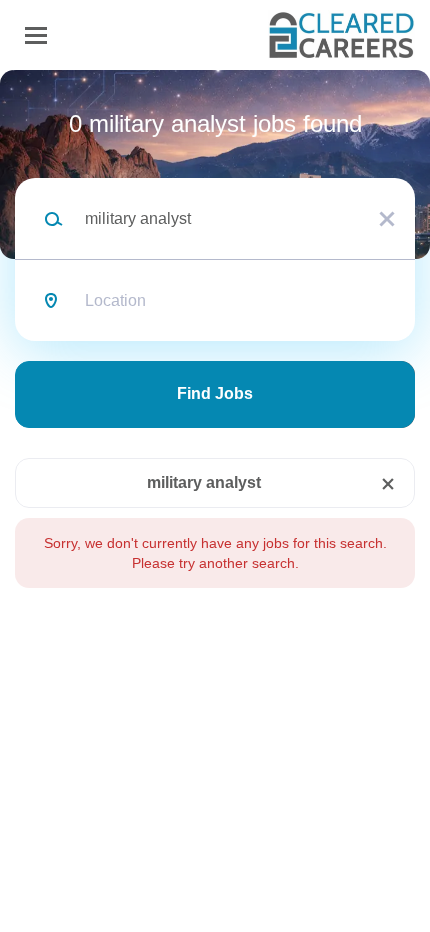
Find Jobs (215, 393)
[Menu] (36, 35)
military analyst (204, 482)
